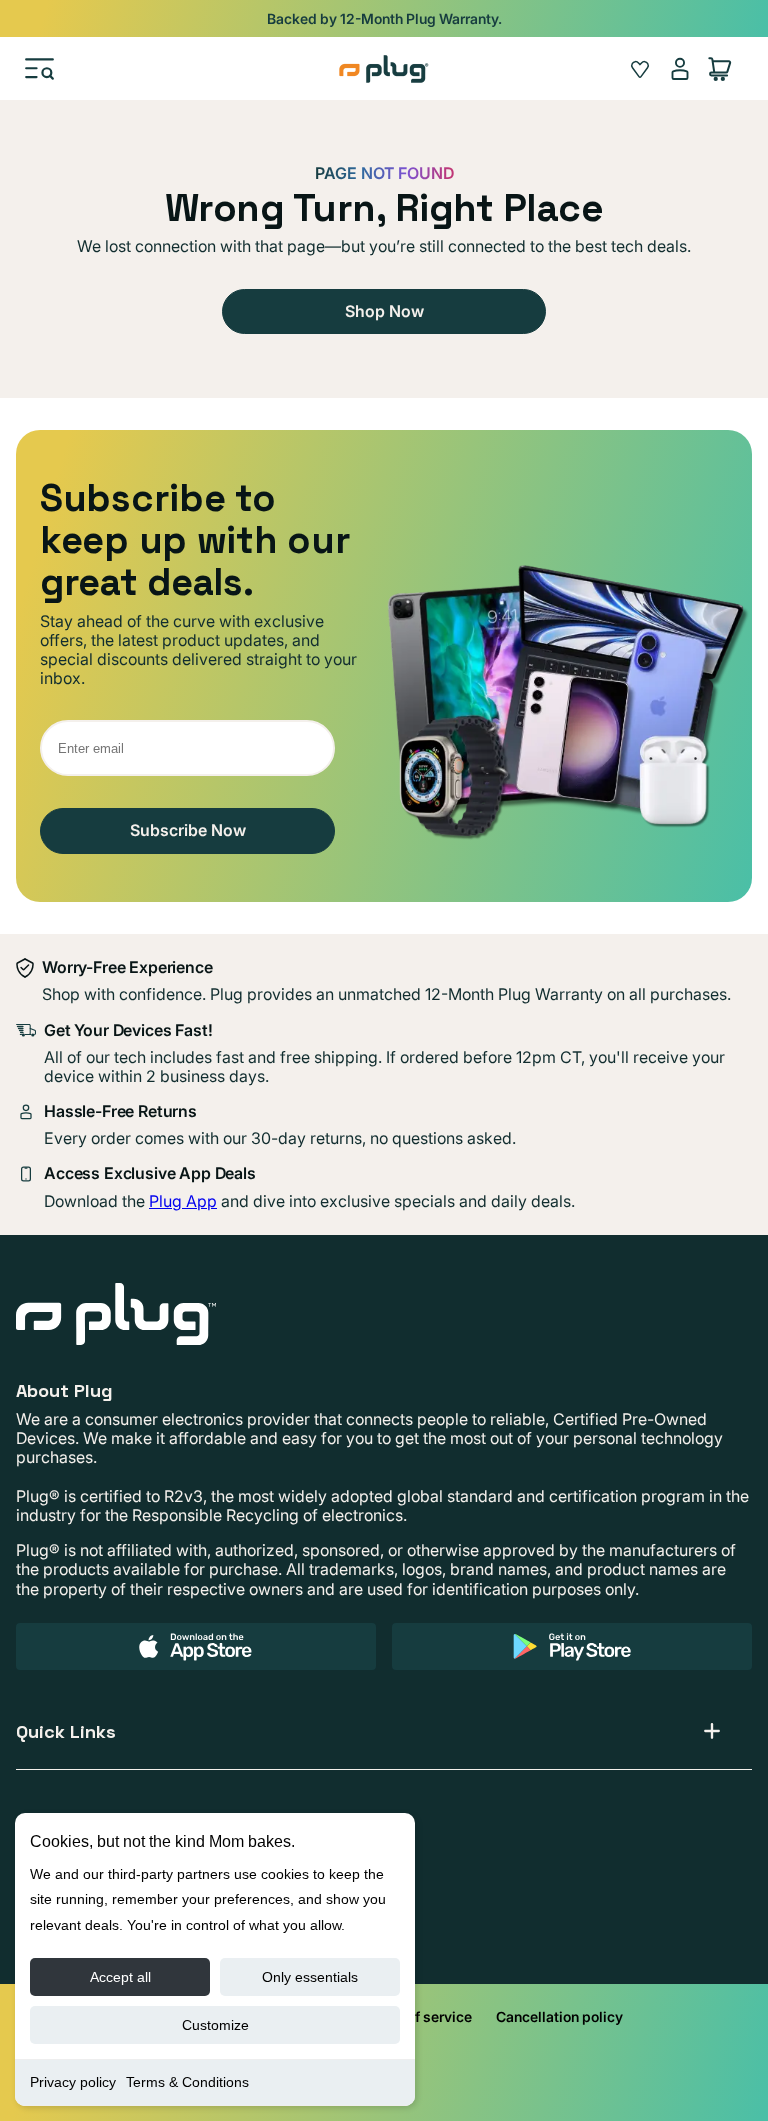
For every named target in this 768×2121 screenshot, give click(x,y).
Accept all (120, 1977)
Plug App (183, 1201)
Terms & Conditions (187, 2082)
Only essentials (310, 1977)
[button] (40, 69)
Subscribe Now (188, 830)
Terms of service (417, 2016)
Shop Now (384, 311)
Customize (215, 2025)
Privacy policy (73, 2082)
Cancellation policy (559, 2016)
